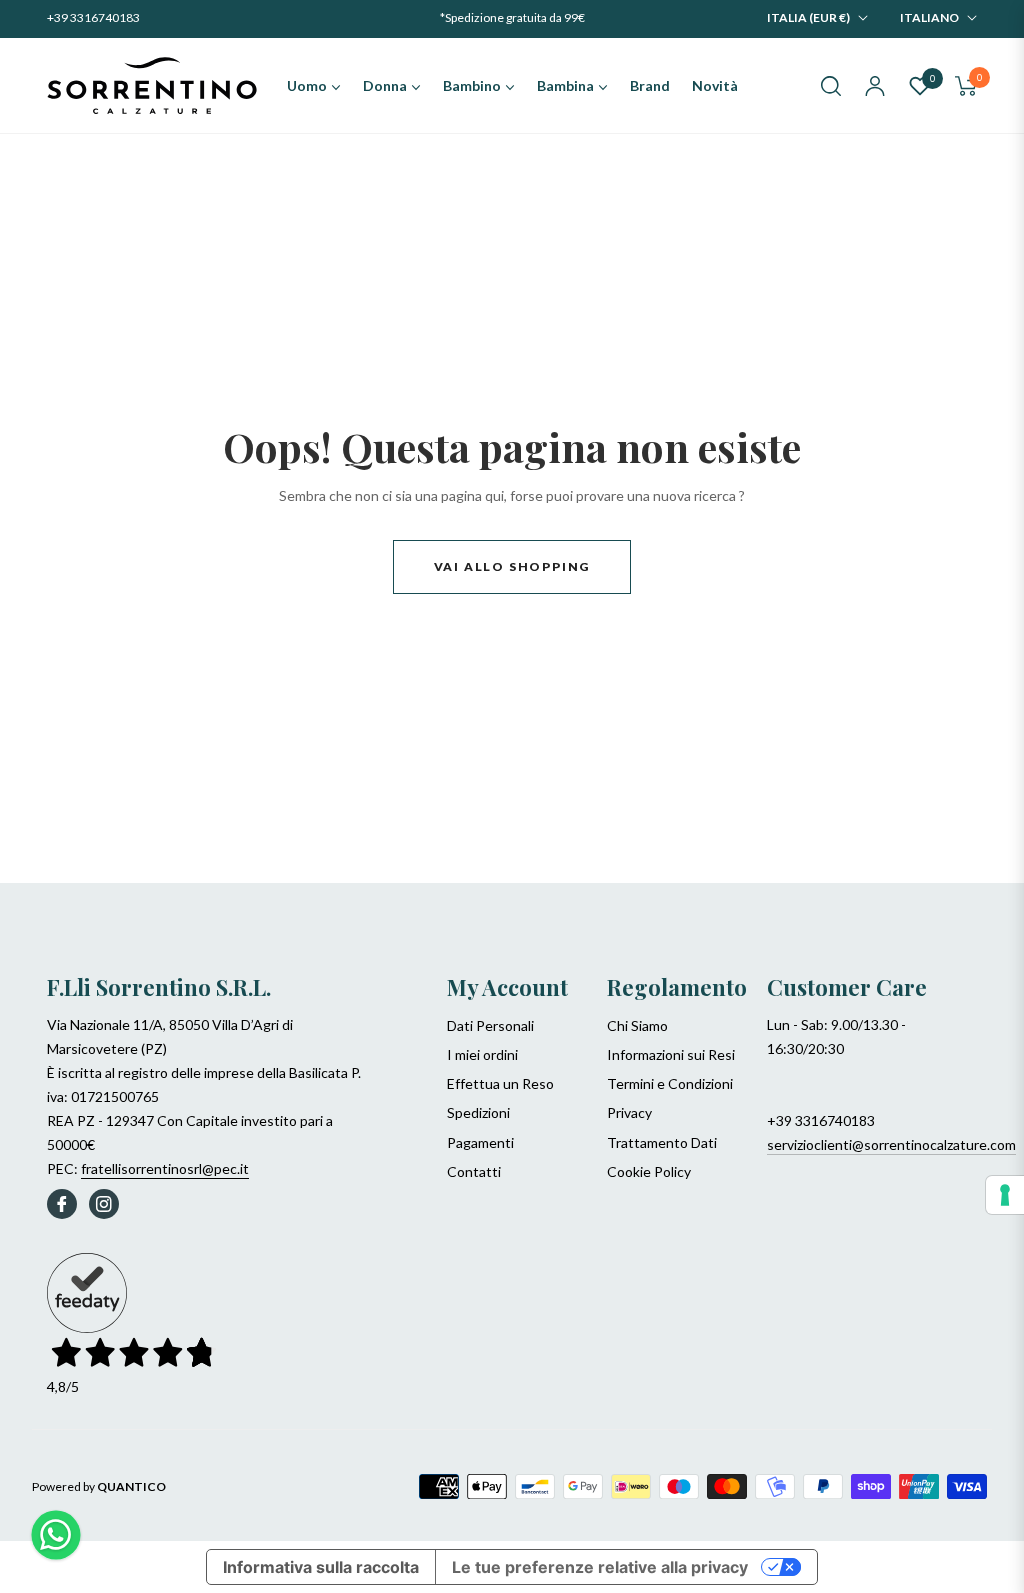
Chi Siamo (637, 1025)
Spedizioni (478, 1112)
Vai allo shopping (512, 566)
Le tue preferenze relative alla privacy (600, 1567)
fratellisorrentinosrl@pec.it (165, 1168)
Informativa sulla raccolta (321, 1567)
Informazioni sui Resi (671, 1054)
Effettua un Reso (500, 1083)
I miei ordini (482, 1054)
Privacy (629, 1112)
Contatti (474, 1171)
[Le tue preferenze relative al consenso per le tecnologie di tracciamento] (1005, 1195)
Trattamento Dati (662, 1142)
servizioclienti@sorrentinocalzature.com (891, 1144)
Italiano (929, 17)
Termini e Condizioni (670, 1083)
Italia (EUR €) (808, 17)
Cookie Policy (649, 1171)
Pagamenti (480, 1142)
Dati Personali (490, 1025)
